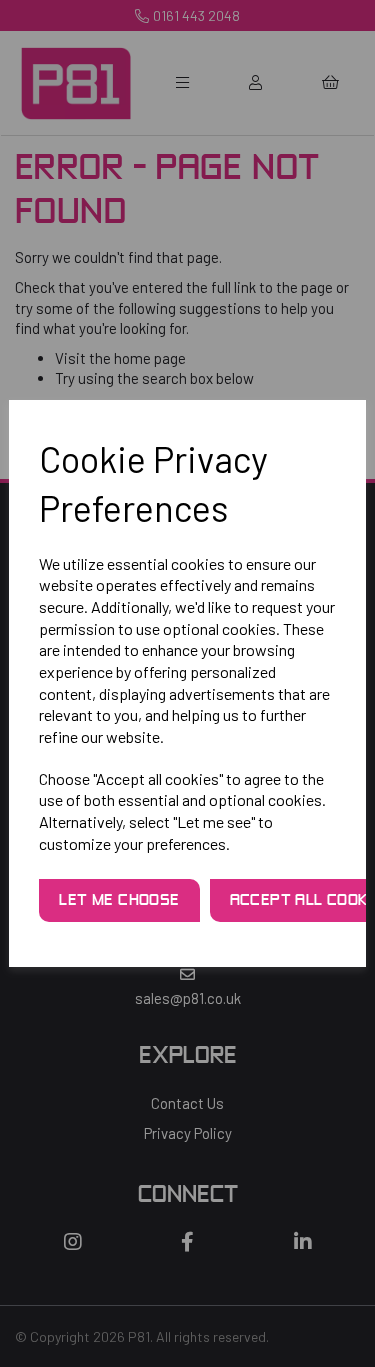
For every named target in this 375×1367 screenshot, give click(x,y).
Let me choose (119, 901)
